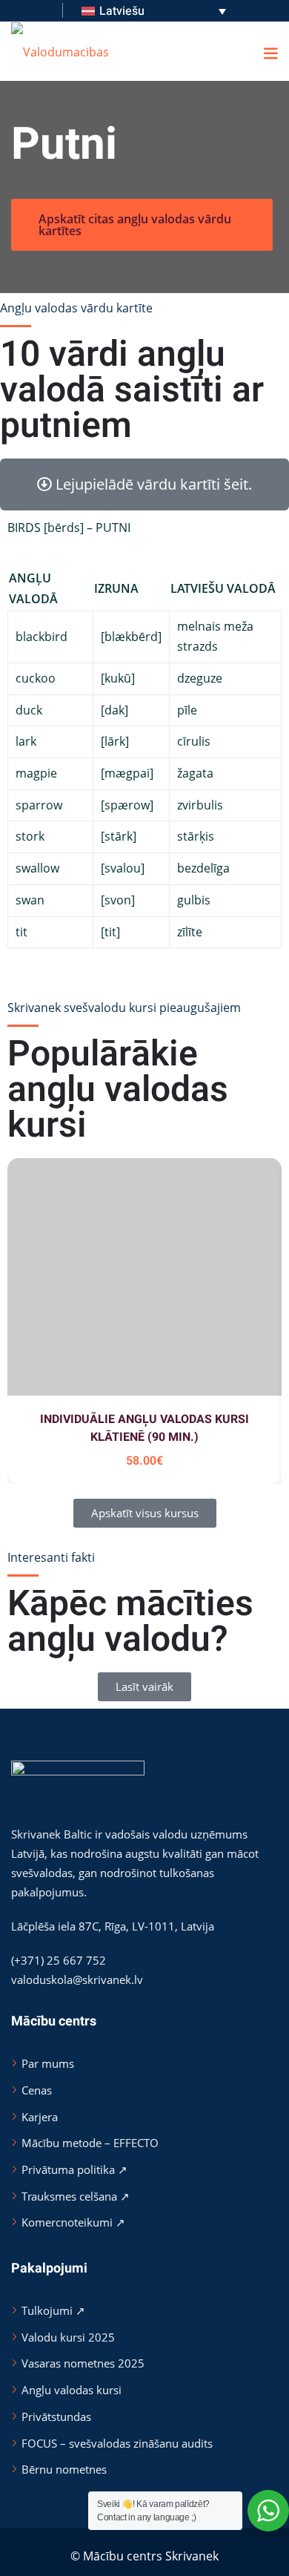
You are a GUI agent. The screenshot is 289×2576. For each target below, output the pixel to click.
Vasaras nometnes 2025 (83, 2363)
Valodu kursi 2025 (68, 2337)
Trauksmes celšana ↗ (76, 2196)
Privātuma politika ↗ (74, 2169)
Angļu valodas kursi (72, 2390)
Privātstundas (56, 2416)
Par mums (48, 2063)
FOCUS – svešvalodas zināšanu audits (117, 2443)
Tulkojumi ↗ (53, 2310)
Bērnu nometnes (64, 2469)
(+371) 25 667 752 (59, 1960)
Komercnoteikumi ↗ (73, 2222)
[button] (270, 53)
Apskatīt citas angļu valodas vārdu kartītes (135, 225)
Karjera (40, 2117)
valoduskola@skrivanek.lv (77, 1979)
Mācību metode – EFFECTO (90, 2143)
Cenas (37, 2090)
